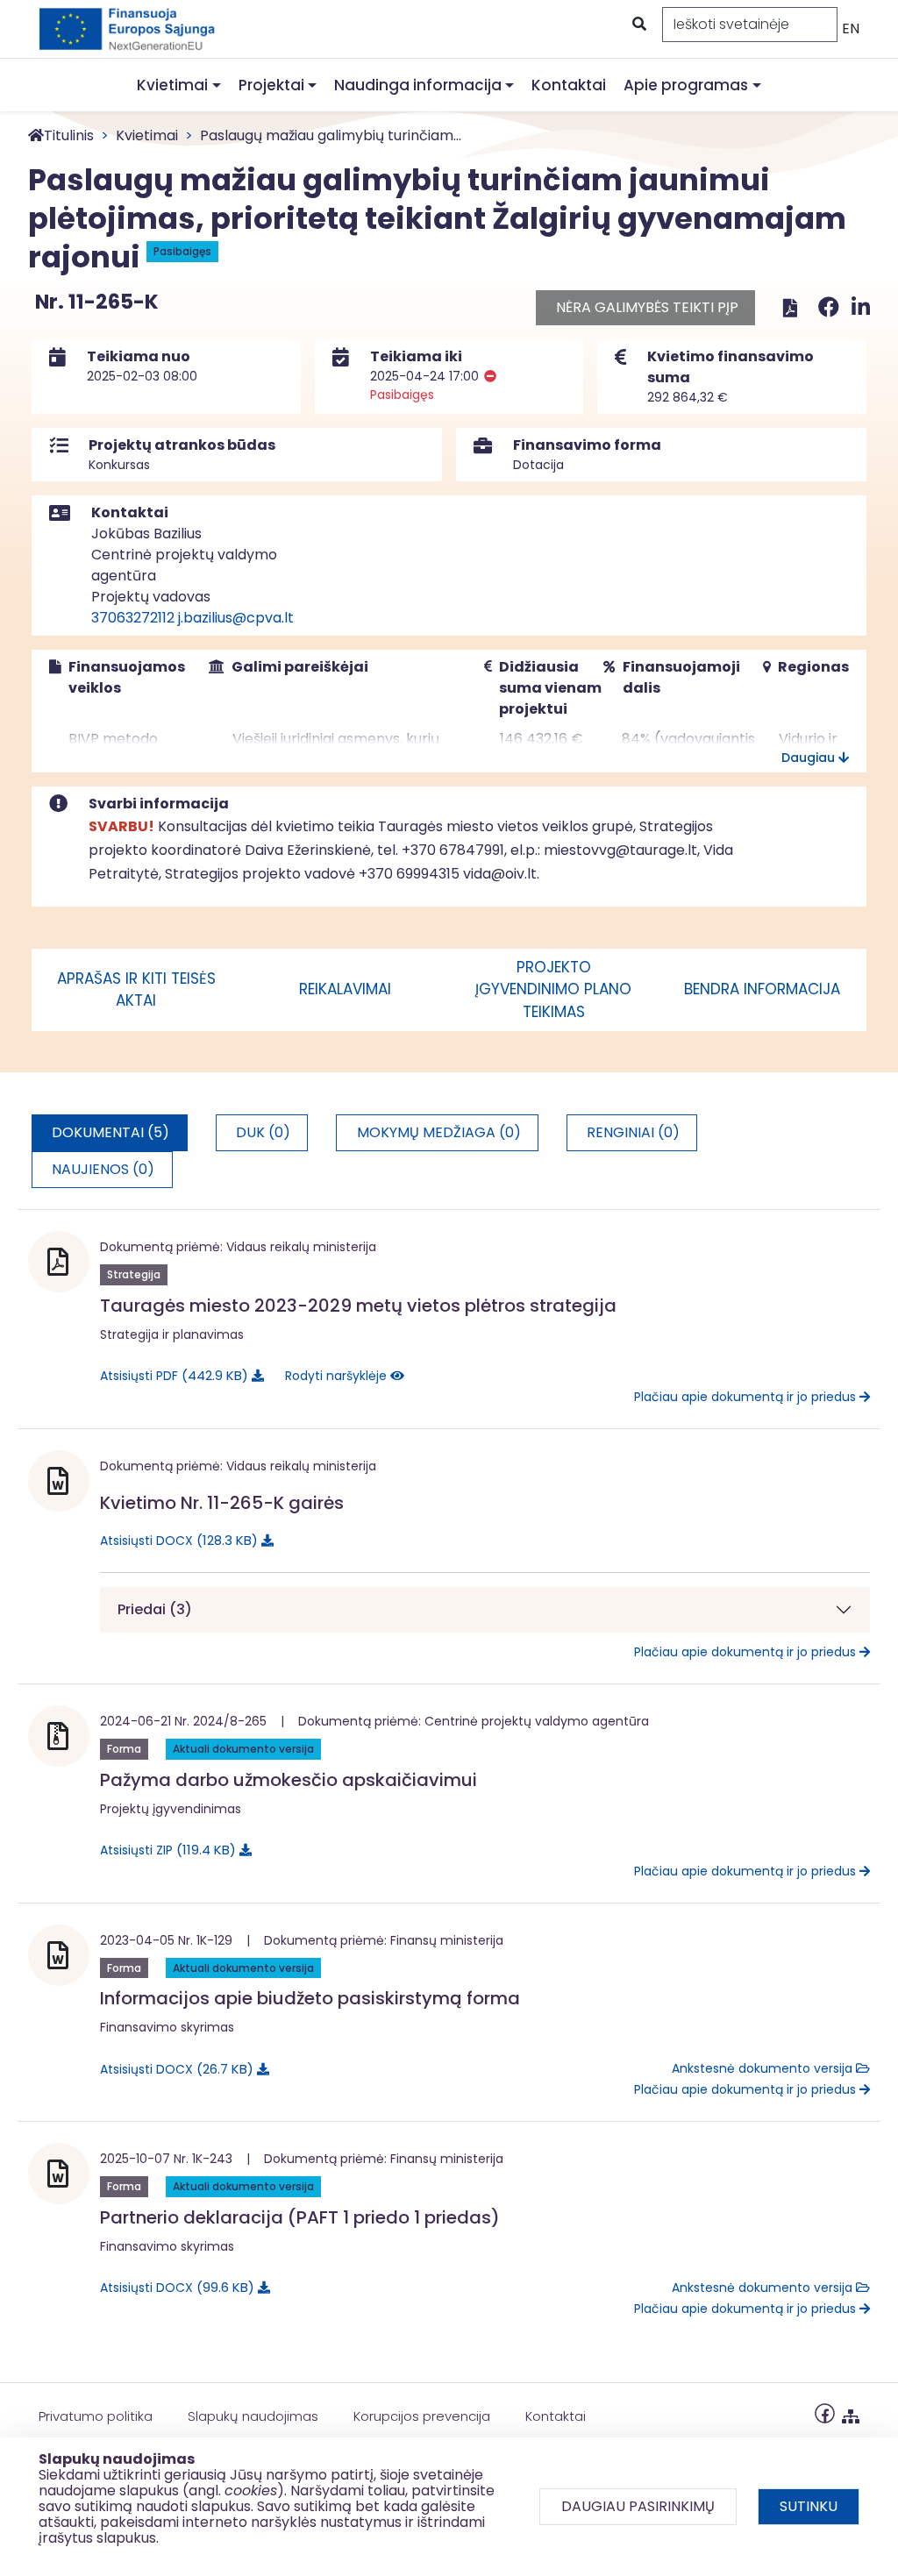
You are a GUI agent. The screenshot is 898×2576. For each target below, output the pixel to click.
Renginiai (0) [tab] (633, 1132)
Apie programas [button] (686, 85)
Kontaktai (569, 85)
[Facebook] (831, 307)
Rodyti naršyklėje (338, 1376)
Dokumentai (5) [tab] (110, 1132)
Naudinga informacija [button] (418, 85)
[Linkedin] (861, 307)
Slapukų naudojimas (253, 2416)
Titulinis (69, 135)
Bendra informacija (762, 989)
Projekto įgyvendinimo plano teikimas (553, 989)
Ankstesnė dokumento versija (764, 2068)
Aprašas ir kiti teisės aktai (136, 990)
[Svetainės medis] (851, 2412)
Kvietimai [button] (172, 85)
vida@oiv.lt (500, 874)
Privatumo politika (96, 2416)
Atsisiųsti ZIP (165, 1850)
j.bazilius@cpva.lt (236, 618)
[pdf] (790, 307)
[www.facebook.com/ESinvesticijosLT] (825, 2412)
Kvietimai (147, 135)
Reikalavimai (345, 989)
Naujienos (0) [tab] (103, 1169)
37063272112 (133, 618)
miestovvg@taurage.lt (620, 850)
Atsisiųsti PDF (171, 1375)
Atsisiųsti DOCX (176, 1540)
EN (851, 28)
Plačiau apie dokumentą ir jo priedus (747, 1397)
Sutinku (809, 2506)
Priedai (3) (155, 1609)
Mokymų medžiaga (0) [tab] (439, 1132)
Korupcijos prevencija (422, 2416)
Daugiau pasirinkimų (638, 2506)
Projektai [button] (271, 85)
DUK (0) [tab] (263, 1132)
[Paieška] (638, 25)
